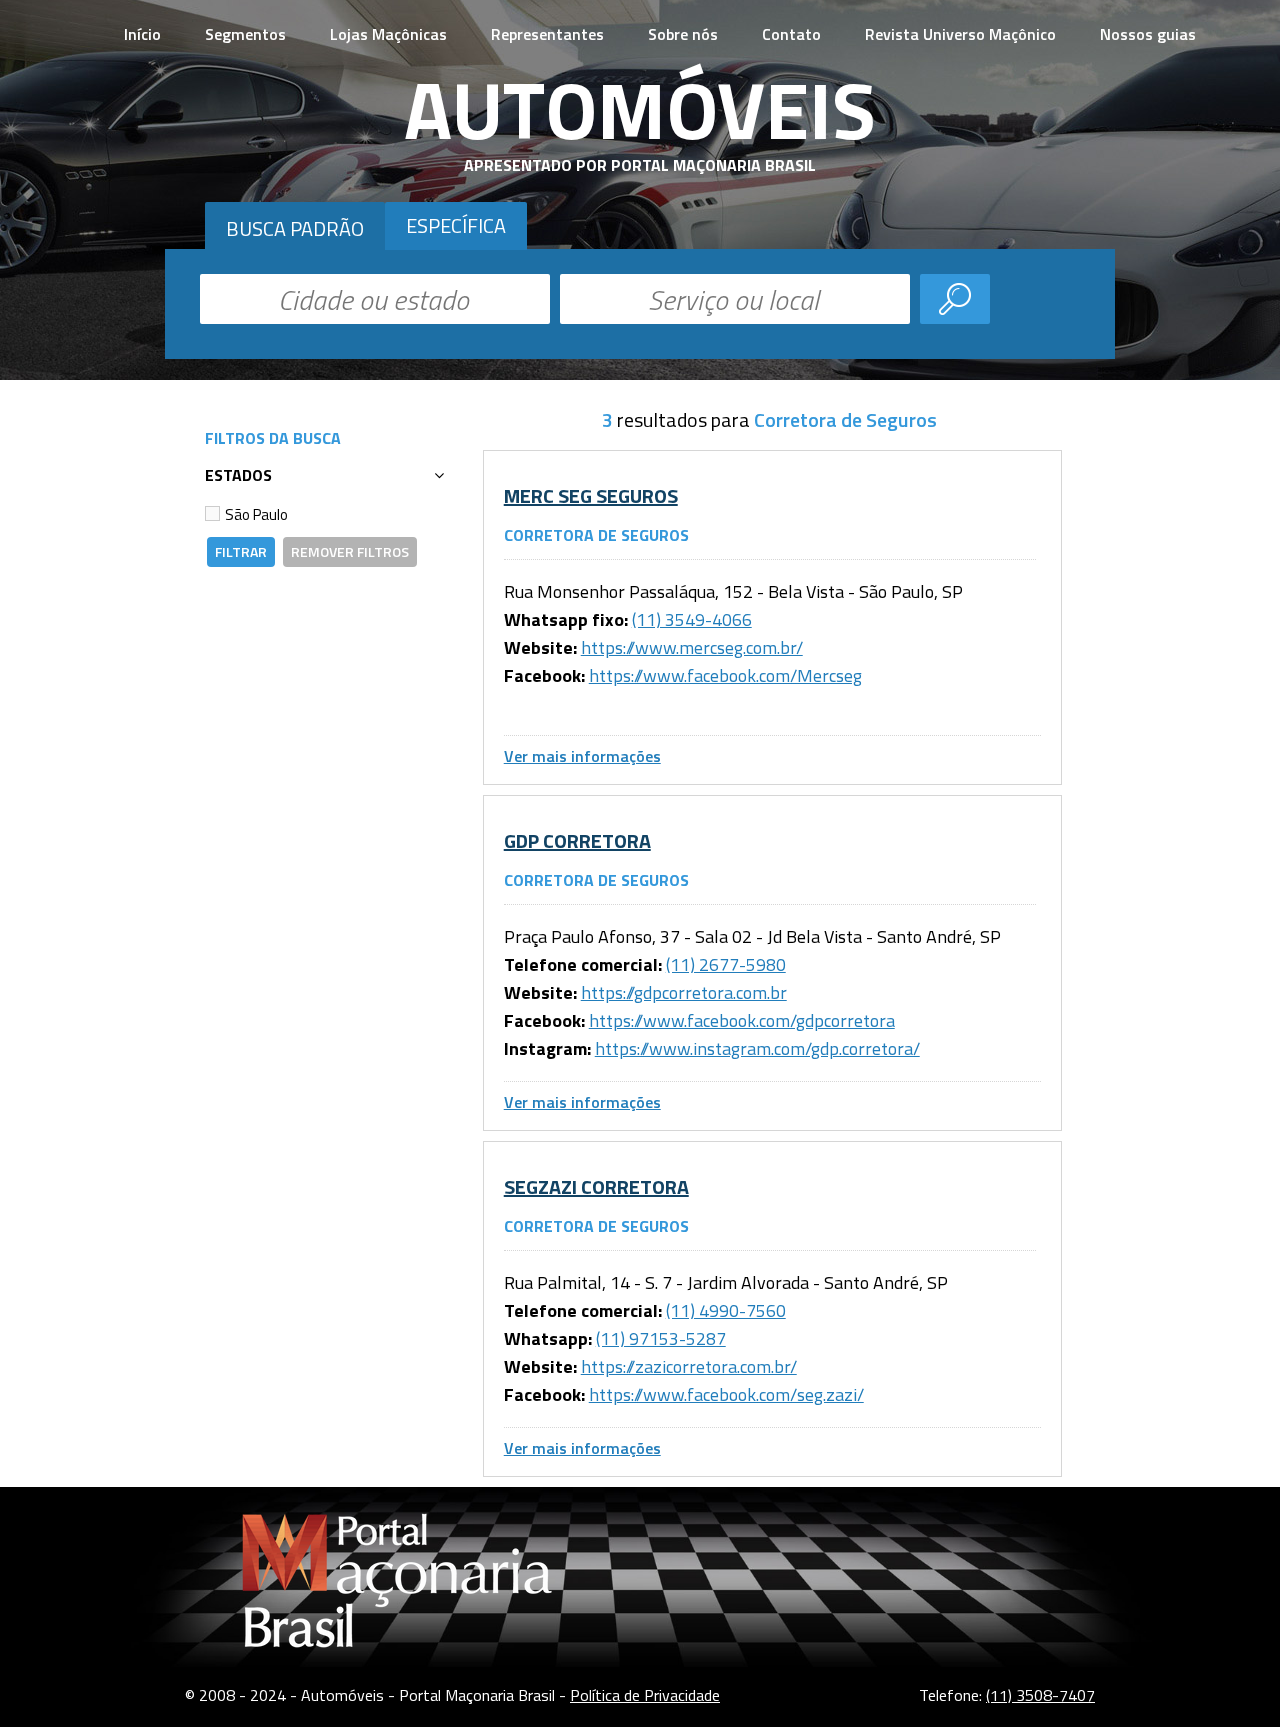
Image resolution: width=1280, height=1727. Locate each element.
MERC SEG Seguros (591, 495)
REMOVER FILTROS (350, 551)
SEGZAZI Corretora (596, 1186)
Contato (791, 34)
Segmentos (245, 34)
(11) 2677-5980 (726, 964)
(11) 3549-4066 (692, 619)
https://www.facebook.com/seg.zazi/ (726, 1394)
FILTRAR (241, 551)
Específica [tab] (456, 225)
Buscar (955, 299)
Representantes (547, 34)
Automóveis (640, 109)
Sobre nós (683, 34)
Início (142, 34)
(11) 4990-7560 (726, 1310)
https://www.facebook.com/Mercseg (725, 675)
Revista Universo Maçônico (960, 34)
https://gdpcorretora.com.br (684, 992)
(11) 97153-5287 (661, 1338)
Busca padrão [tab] (295, 228)
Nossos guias (1148, 34)
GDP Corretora (577, 840)
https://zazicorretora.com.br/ (689, 1366)
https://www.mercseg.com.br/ (692, 647)
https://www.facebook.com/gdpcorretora (742, 1020)
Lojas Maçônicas (388, 34)
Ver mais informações (582, 756)
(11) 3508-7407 (1040, 1695)
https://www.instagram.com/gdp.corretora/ (757, 1048)
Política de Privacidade (645, 1695)
